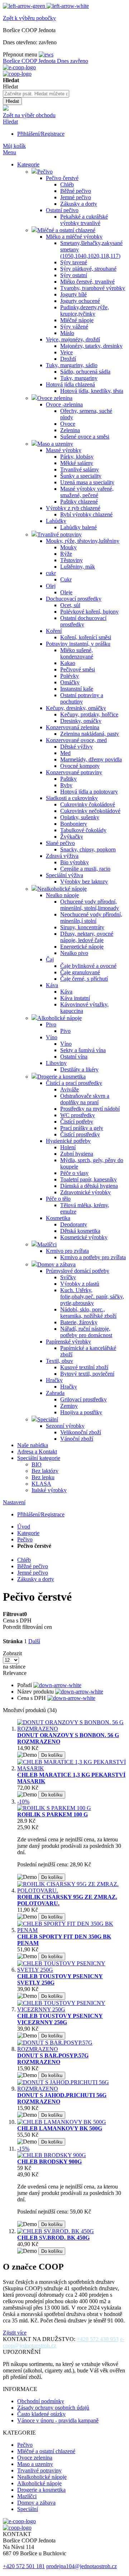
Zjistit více (15, 2333)
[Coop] (6, 109)
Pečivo (25, 1539)
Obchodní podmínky (41, 2401)
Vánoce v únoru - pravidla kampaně (58, 2420)
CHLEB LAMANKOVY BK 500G (60, 2128)
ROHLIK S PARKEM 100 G (52, 1814)
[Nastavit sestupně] (57, 1685)
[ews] (46, 54)
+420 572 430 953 (98, 2339)
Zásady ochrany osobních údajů (53, 2408)
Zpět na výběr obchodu (29, 115)
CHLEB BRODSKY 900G (49, 2162)
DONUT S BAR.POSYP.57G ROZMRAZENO (53, 2059)
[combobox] (36, 94)
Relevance (15, 1673)
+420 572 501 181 (24, 2566)
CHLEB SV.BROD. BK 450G (53, 2238)
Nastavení (14, 1502)
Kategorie (28, 1533)
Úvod (24, 1527)
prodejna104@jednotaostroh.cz (82, 2566)
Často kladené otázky (41, 2414)
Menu (9, 152)
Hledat (10, 122)
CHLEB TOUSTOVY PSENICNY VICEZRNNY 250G (60, 2019)
